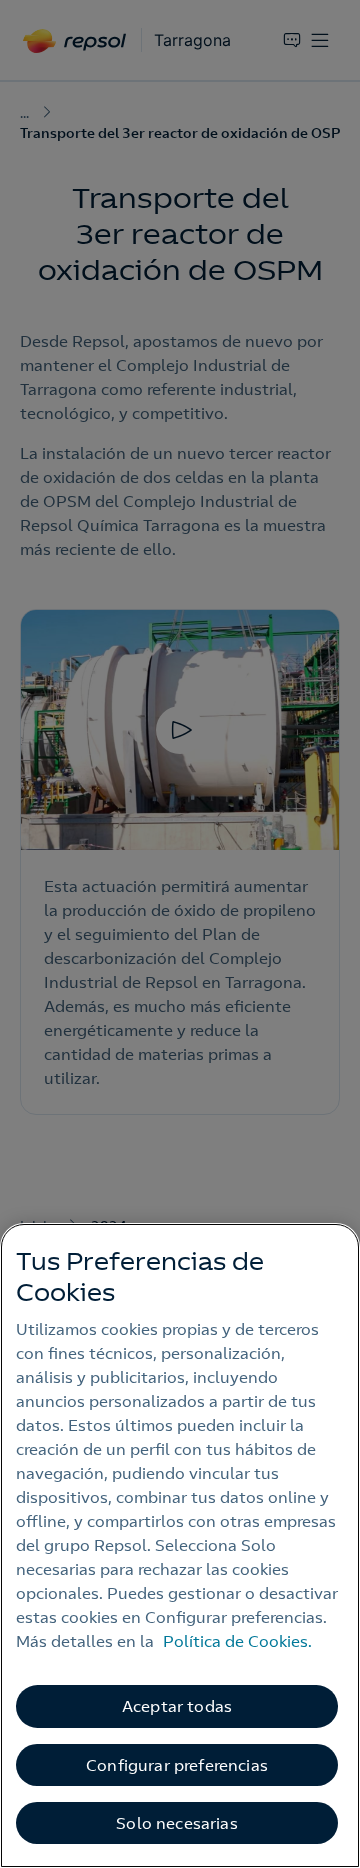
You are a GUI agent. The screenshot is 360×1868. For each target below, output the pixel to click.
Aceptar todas (177, 1706)
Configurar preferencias (177, 1765)
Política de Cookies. (237, 1641)
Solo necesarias (176, 1823)
